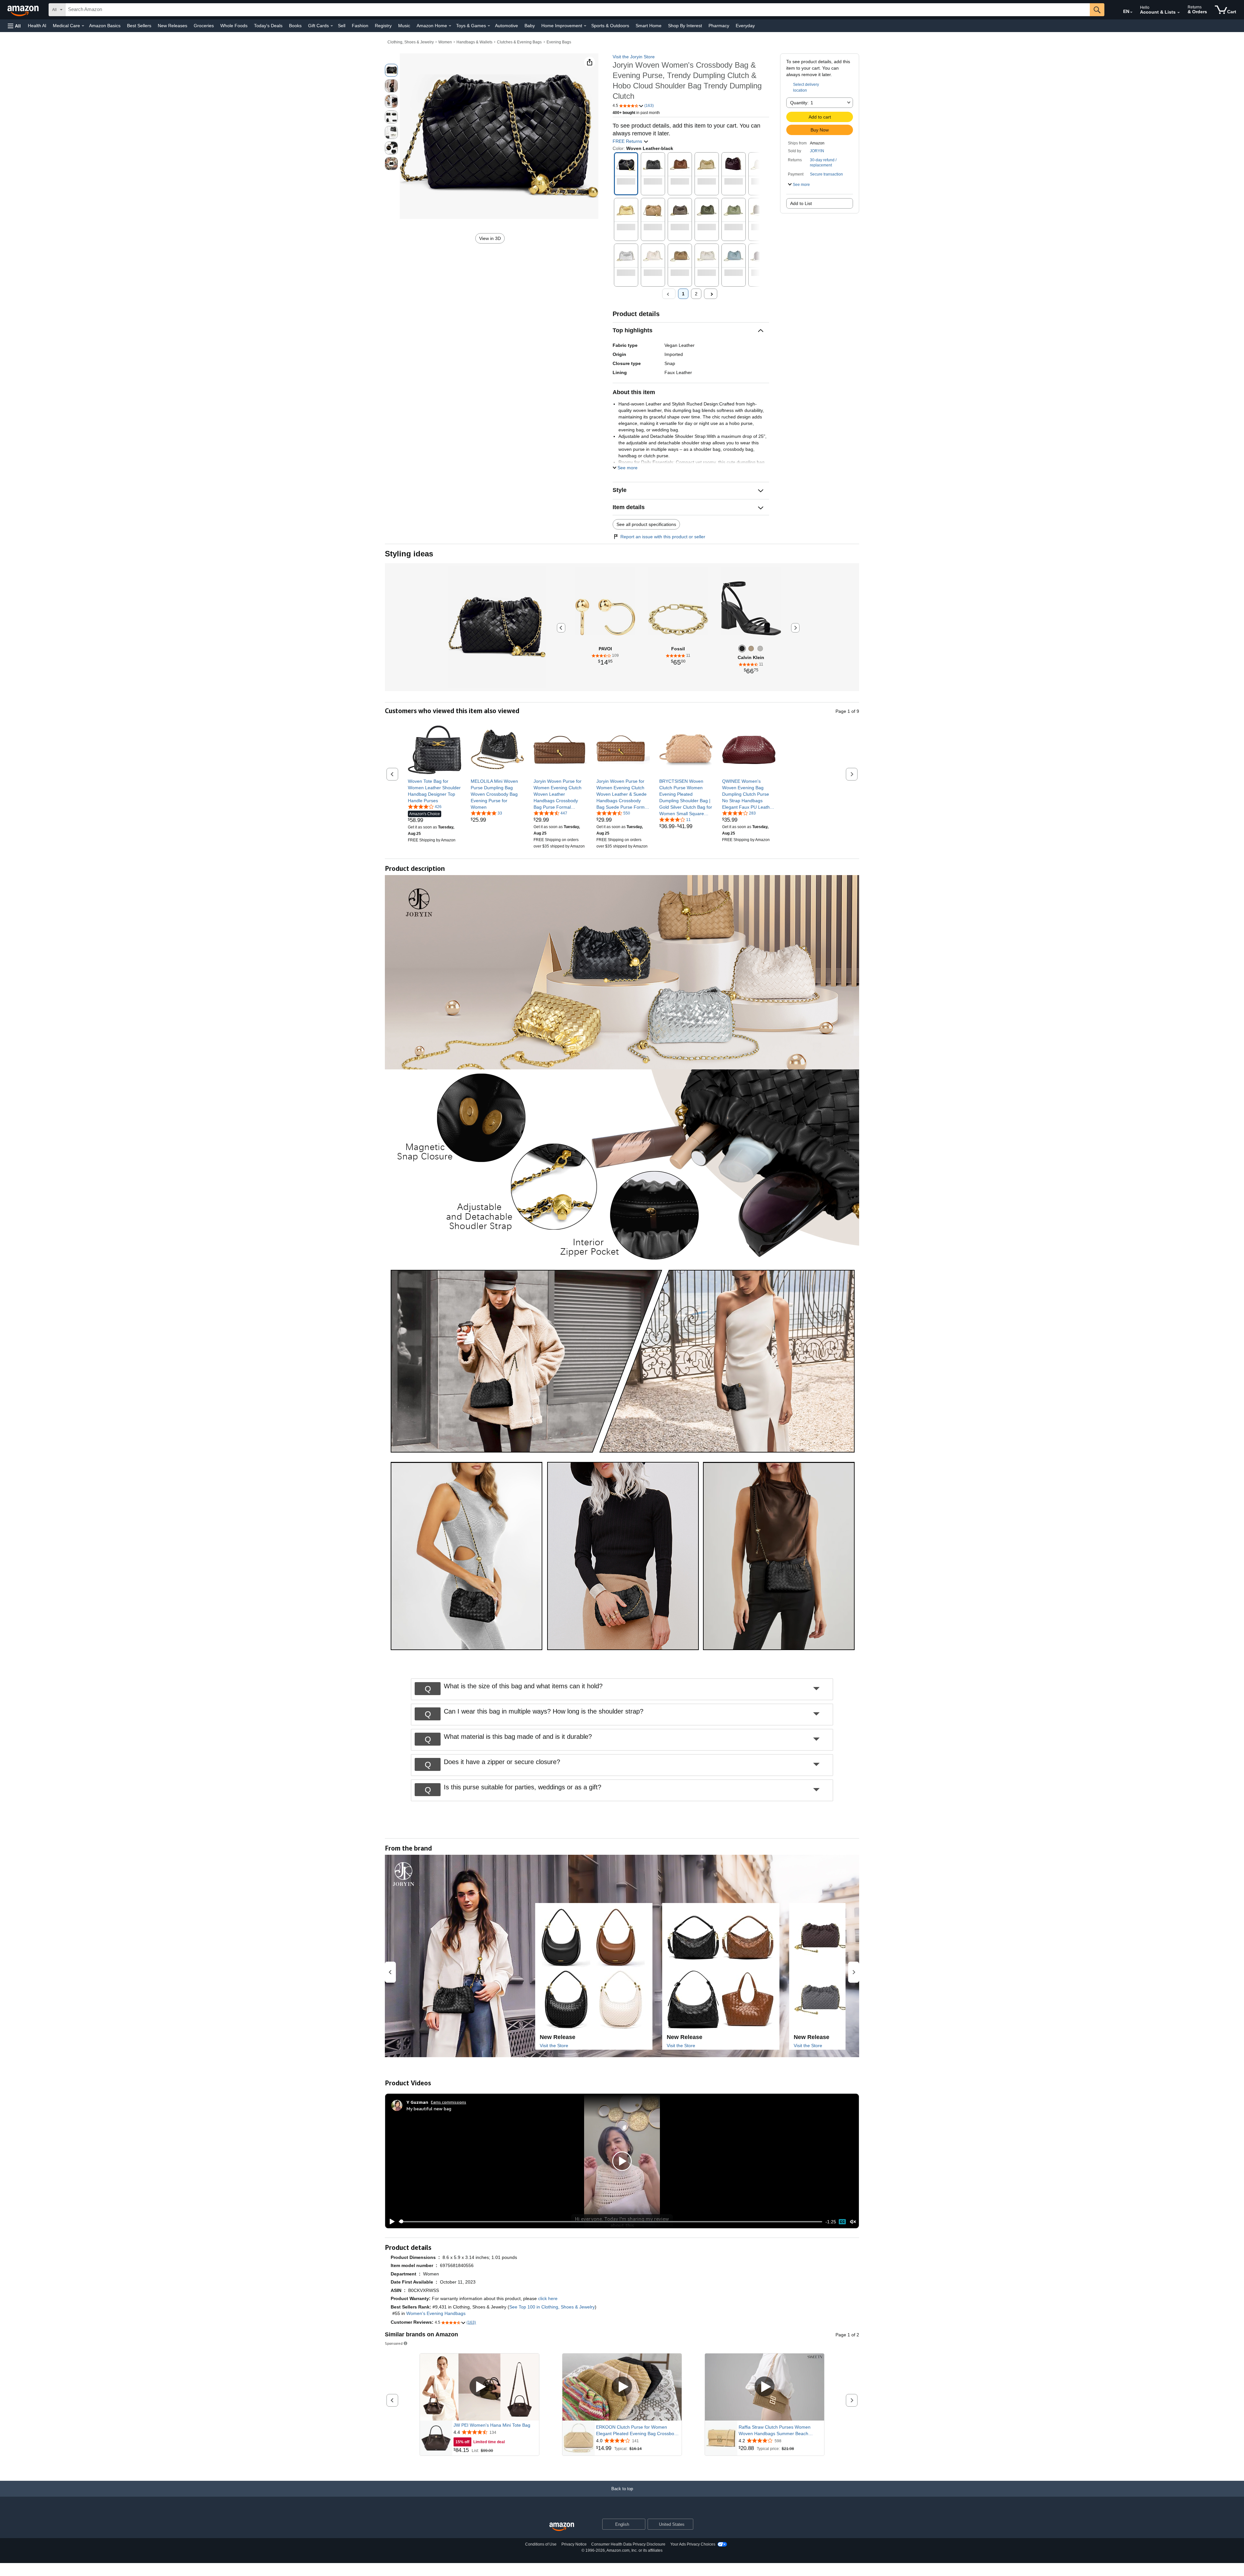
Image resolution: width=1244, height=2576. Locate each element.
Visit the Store (554, 2046)
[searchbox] (578, 10)
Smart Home (649, 26)
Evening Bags (559, 42)
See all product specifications (646, 524)
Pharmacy (719, 26)
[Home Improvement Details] (585, 26)
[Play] (390, 2222)
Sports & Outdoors (610, 26)
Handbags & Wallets (474, 42)
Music (404, 26)
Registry (383, 26)
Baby (530, 26)
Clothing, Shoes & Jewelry (411, 42)
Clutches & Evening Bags (519, 42)
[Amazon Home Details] (450, 26)
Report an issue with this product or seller (663, 537)
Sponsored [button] (394, 2343)
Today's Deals (268, 26)
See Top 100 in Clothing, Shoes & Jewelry (552, 2307)
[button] (14, 26)
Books (295, 26)
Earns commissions (449, 2102)
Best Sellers (139, 26)
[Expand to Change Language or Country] (1131, 12)
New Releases (173, 26)
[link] (435, 791)
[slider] (610, 2222)
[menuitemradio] (842, 2222)
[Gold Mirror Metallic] (751, 649)
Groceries (204, 26)
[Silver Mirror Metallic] (760, 649)
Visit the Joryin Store (634, 57)
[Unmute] (853, 2222)
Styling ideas (409, 554)
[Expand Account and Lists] (1179, 13)
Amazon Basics (105, 26)
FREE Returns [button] (628, 141)
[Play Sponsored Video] (479, 2387)
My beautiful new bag (429, 2109)
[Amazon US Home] (562, 2527)
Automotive (507, 26)
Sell (342, 26)
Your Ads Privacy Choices (693, 2544)
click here (548, 2298)
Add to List (801, 203)
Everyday (745, 26)
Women (445, 42)
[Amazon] (24, 10)
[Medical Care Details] (83, 26)
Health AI (37, 26)
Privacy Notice (574, 2544)
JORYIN (817, 151)
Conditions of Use (541, 2544)
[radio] (391, 70)
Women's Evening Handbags (436, 2313)
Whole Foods (234, 26)
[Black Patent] (742, 649)
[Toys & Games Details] (489, 26)
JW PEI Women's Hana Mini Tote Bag (492, 2425)
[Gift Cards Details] (332, 26)
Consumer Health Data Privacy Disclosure (628, 2544)
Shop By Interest (685, 26)
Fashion (360, 26)
